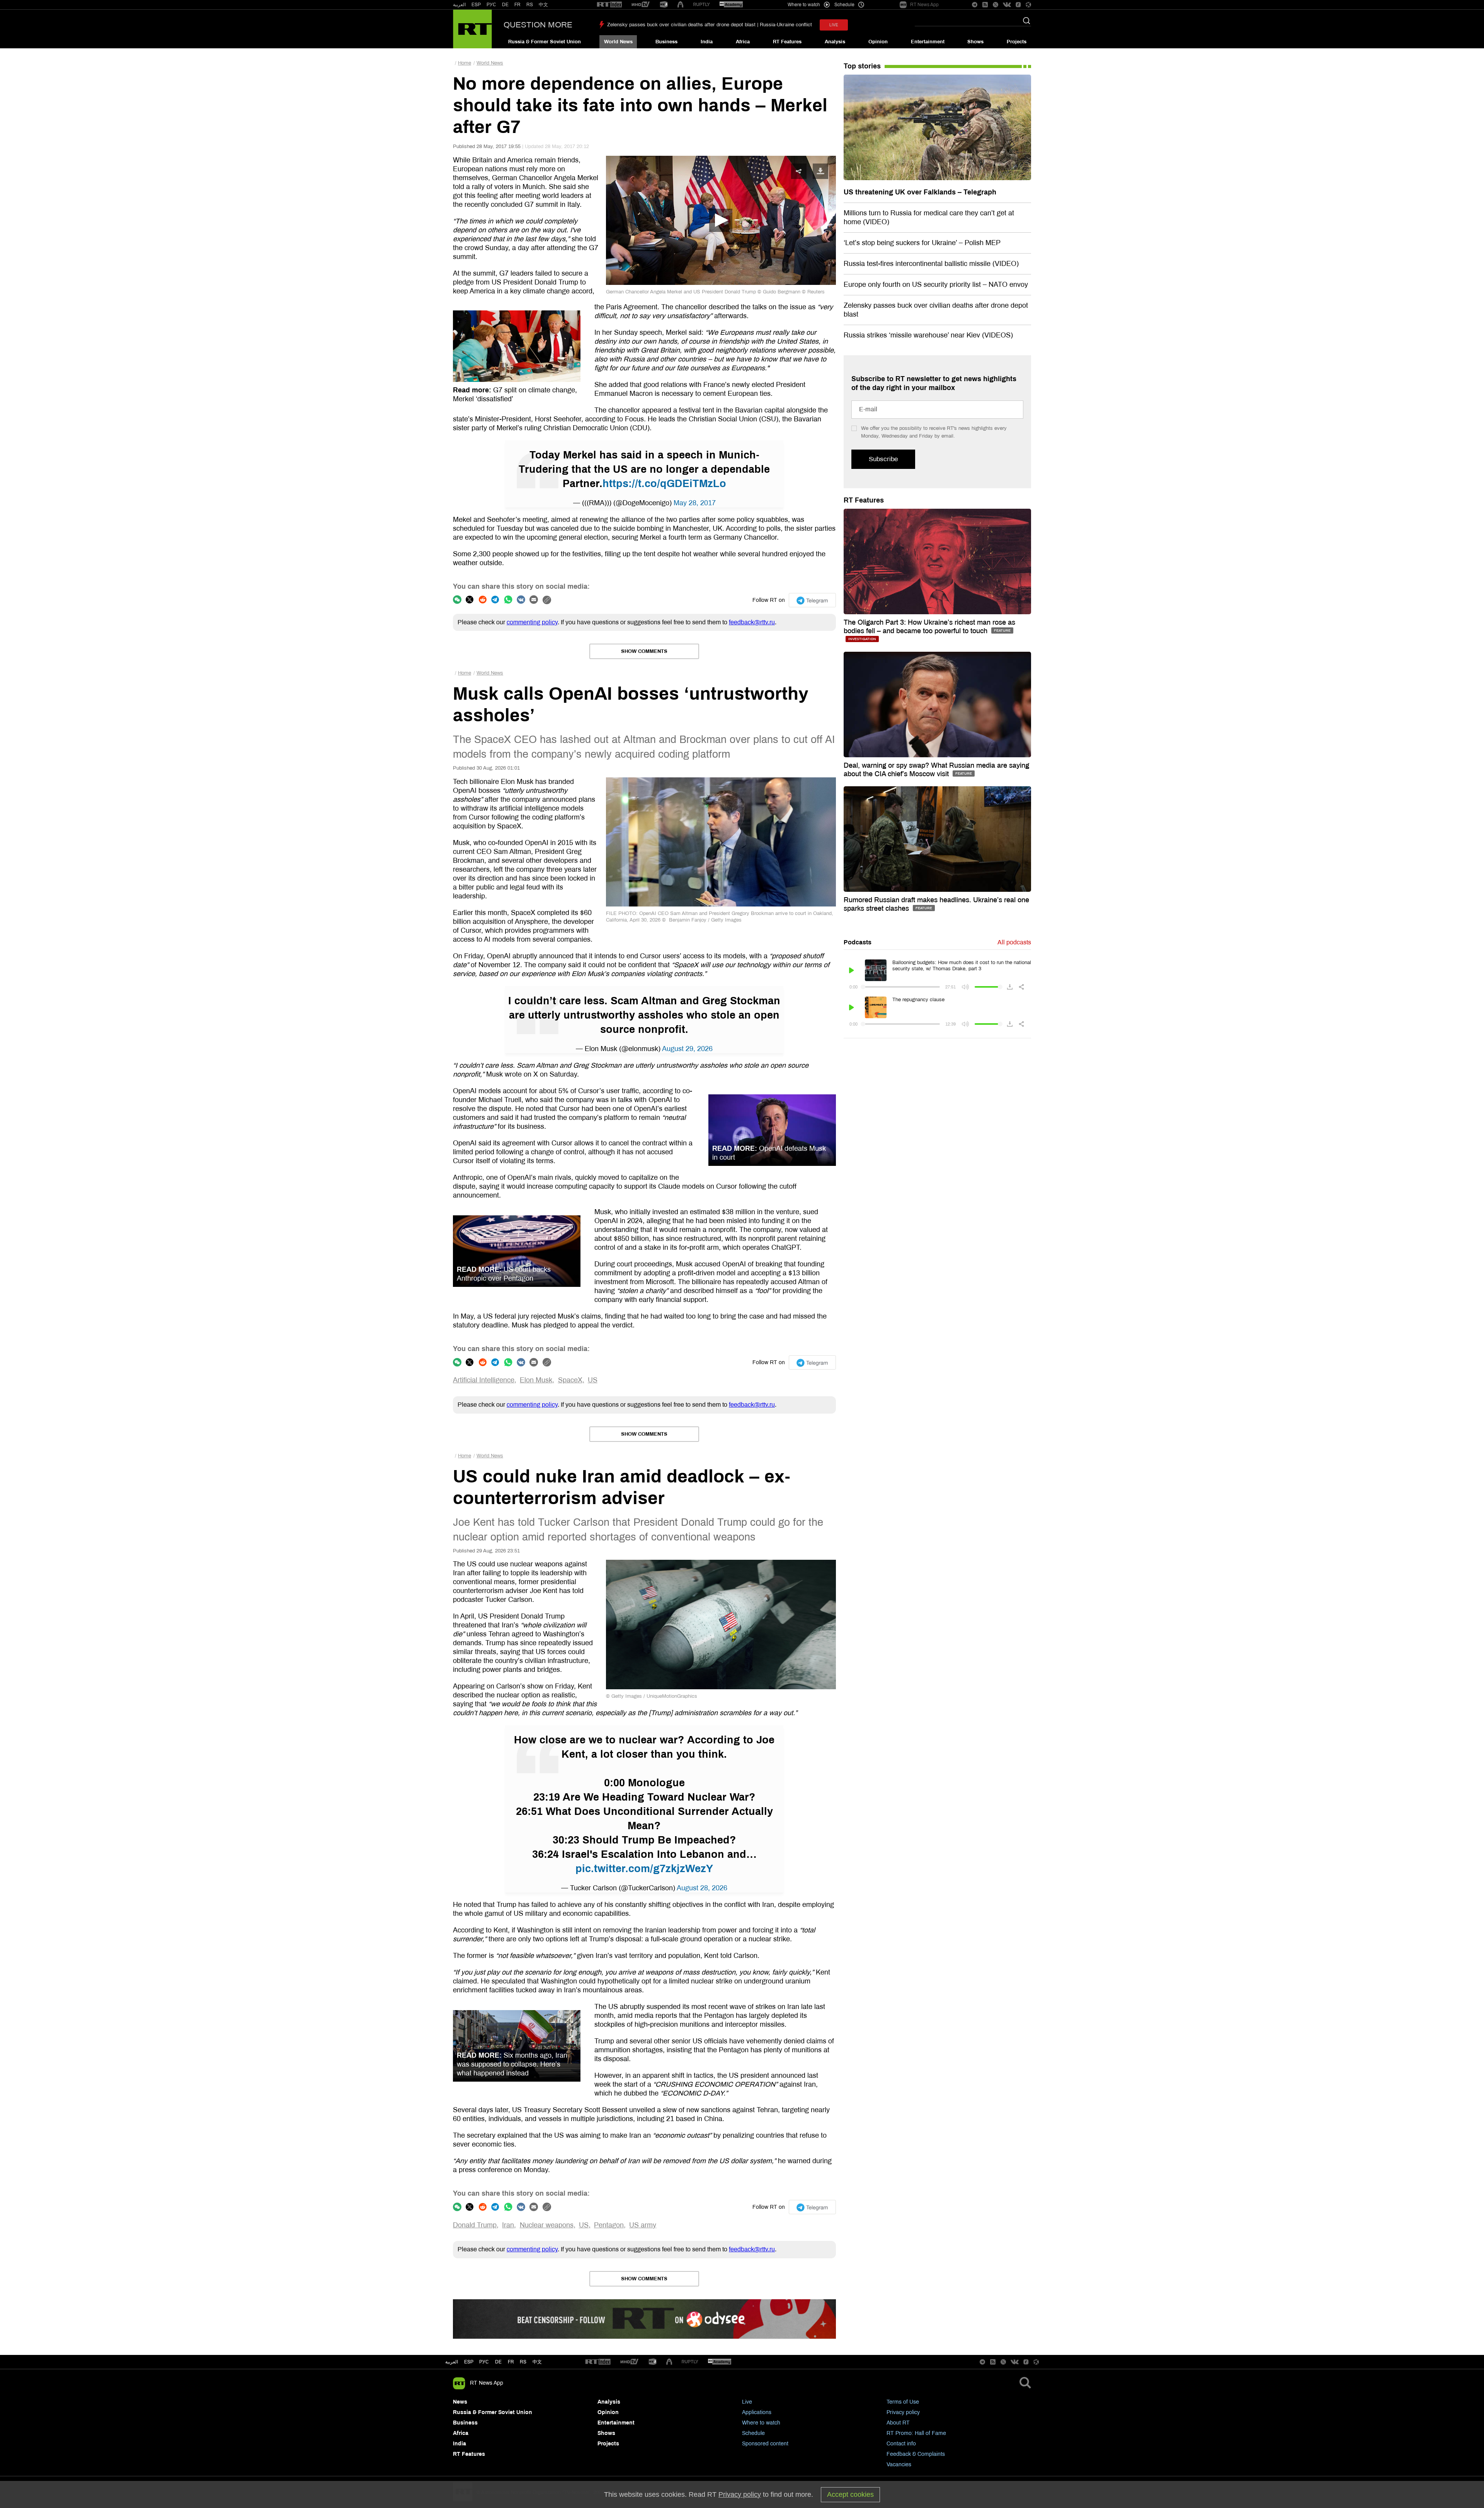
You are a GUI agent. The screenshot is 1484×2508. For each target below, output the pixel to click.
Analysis (835, 42)
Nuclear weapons (547, 2225)
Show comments (644, 651)
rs (523, 2362)
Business (666, 42)
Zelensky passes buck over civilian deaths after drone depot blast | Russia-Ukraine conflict (710, 25)
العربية (459, 5)
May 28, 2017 (695, 503)
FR (517, 5)
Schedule (753, 2433)
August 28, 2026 (702, 1888)
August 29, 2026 (687, 1049)
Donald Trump (475, 2225)
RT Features (787, 42)
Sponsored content (765, 2444)
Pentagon (609, 2225)
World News (618, 42)
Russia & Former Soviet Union (545, 42)
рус (484, 2362)
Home (465, 63)
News (460, 2402)
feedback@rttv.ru (752, 622)
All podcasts (1014, 942)
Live (747, 2402)
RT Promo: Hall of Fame (916, 2433)
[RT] (609, 5)
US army (643, 2225)
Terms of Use (903, 2402)
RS (530, 5)
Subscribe (883, 459)
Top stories (862, 66)
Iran (508, 2225)
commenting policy (532, 622)
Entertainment (928, 42)
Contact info (901, 2444)
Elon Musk (536, 1380)
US (593, 1380)
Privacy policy (903, 2412)
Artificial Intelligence (484, 1380)
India (707, 42)
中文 (543, 5)
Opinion (878, 42)
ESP (476, 5)
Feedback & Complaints (916, 2454)
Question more (538, 25)
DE (505, 5)
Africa (743, 42)
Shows (975, 42)
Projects (1017, 42)
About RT (898, 2423)
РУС (491, 5)
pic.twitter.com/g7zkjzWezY (644, 1869)
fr (511, 2362)
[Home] (472, 29)
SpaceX (570, 1380)
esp (469, 2362)
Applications (757, 2412)
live (834, 25)
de (498, 2362)
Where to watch (761, 2423)
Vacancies (899, 2465)
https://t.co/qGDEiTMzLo (664, 484)
